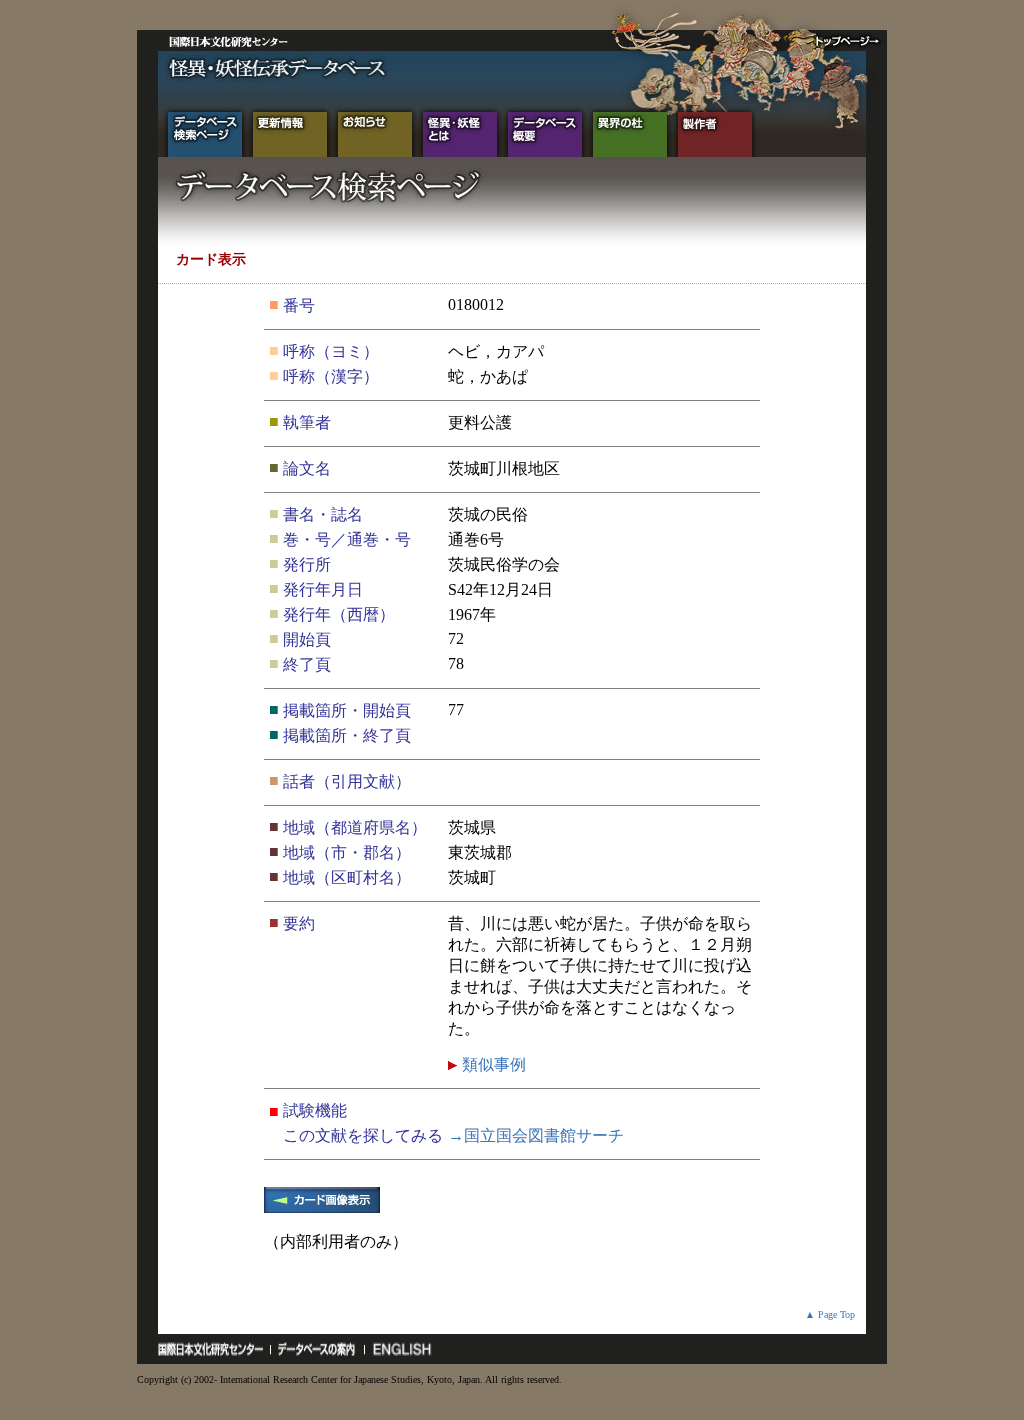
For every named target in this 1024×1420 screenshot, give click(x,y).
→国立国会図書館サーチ (536, 1135)
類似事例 (492, 1064)
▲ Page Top (830, 1314)
